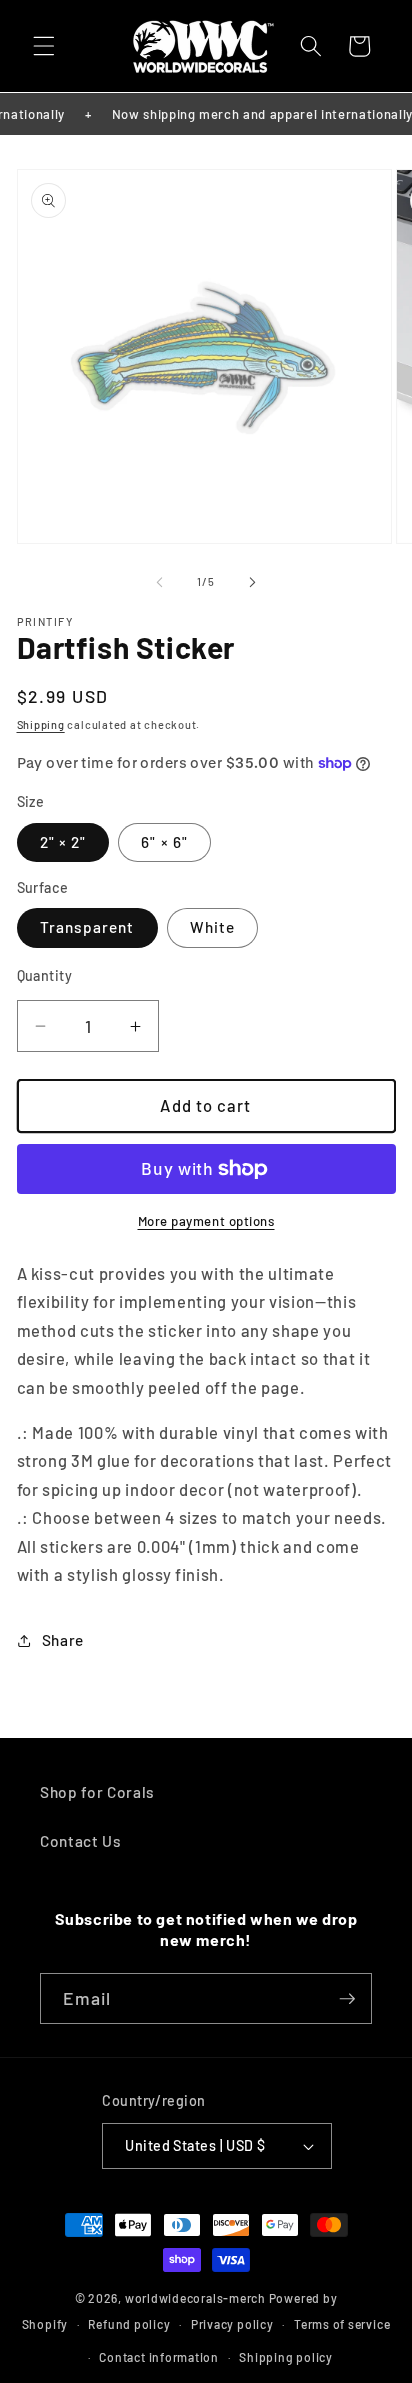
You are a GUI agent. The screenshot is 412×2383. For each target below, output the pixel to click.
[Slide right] (252, 582)
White (213, 927)
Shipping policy (286, 2357)
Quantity (45, 975)
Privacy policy (232, 2324)
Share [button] (63, 1640)
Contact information (159, 2357)
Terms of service (342, 2324)
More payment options (206, 1221)
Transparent (87, 927)
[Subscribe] (347, 1999)
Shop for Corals (97, 1792)
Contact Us (81, 1841)
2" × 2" (63, 842)
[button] (44, 46)
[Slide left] (160, 582)
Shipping (41, 724)
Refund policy (129, 2324)
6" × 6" (164, 842)
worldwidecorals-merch (195, 2298)
